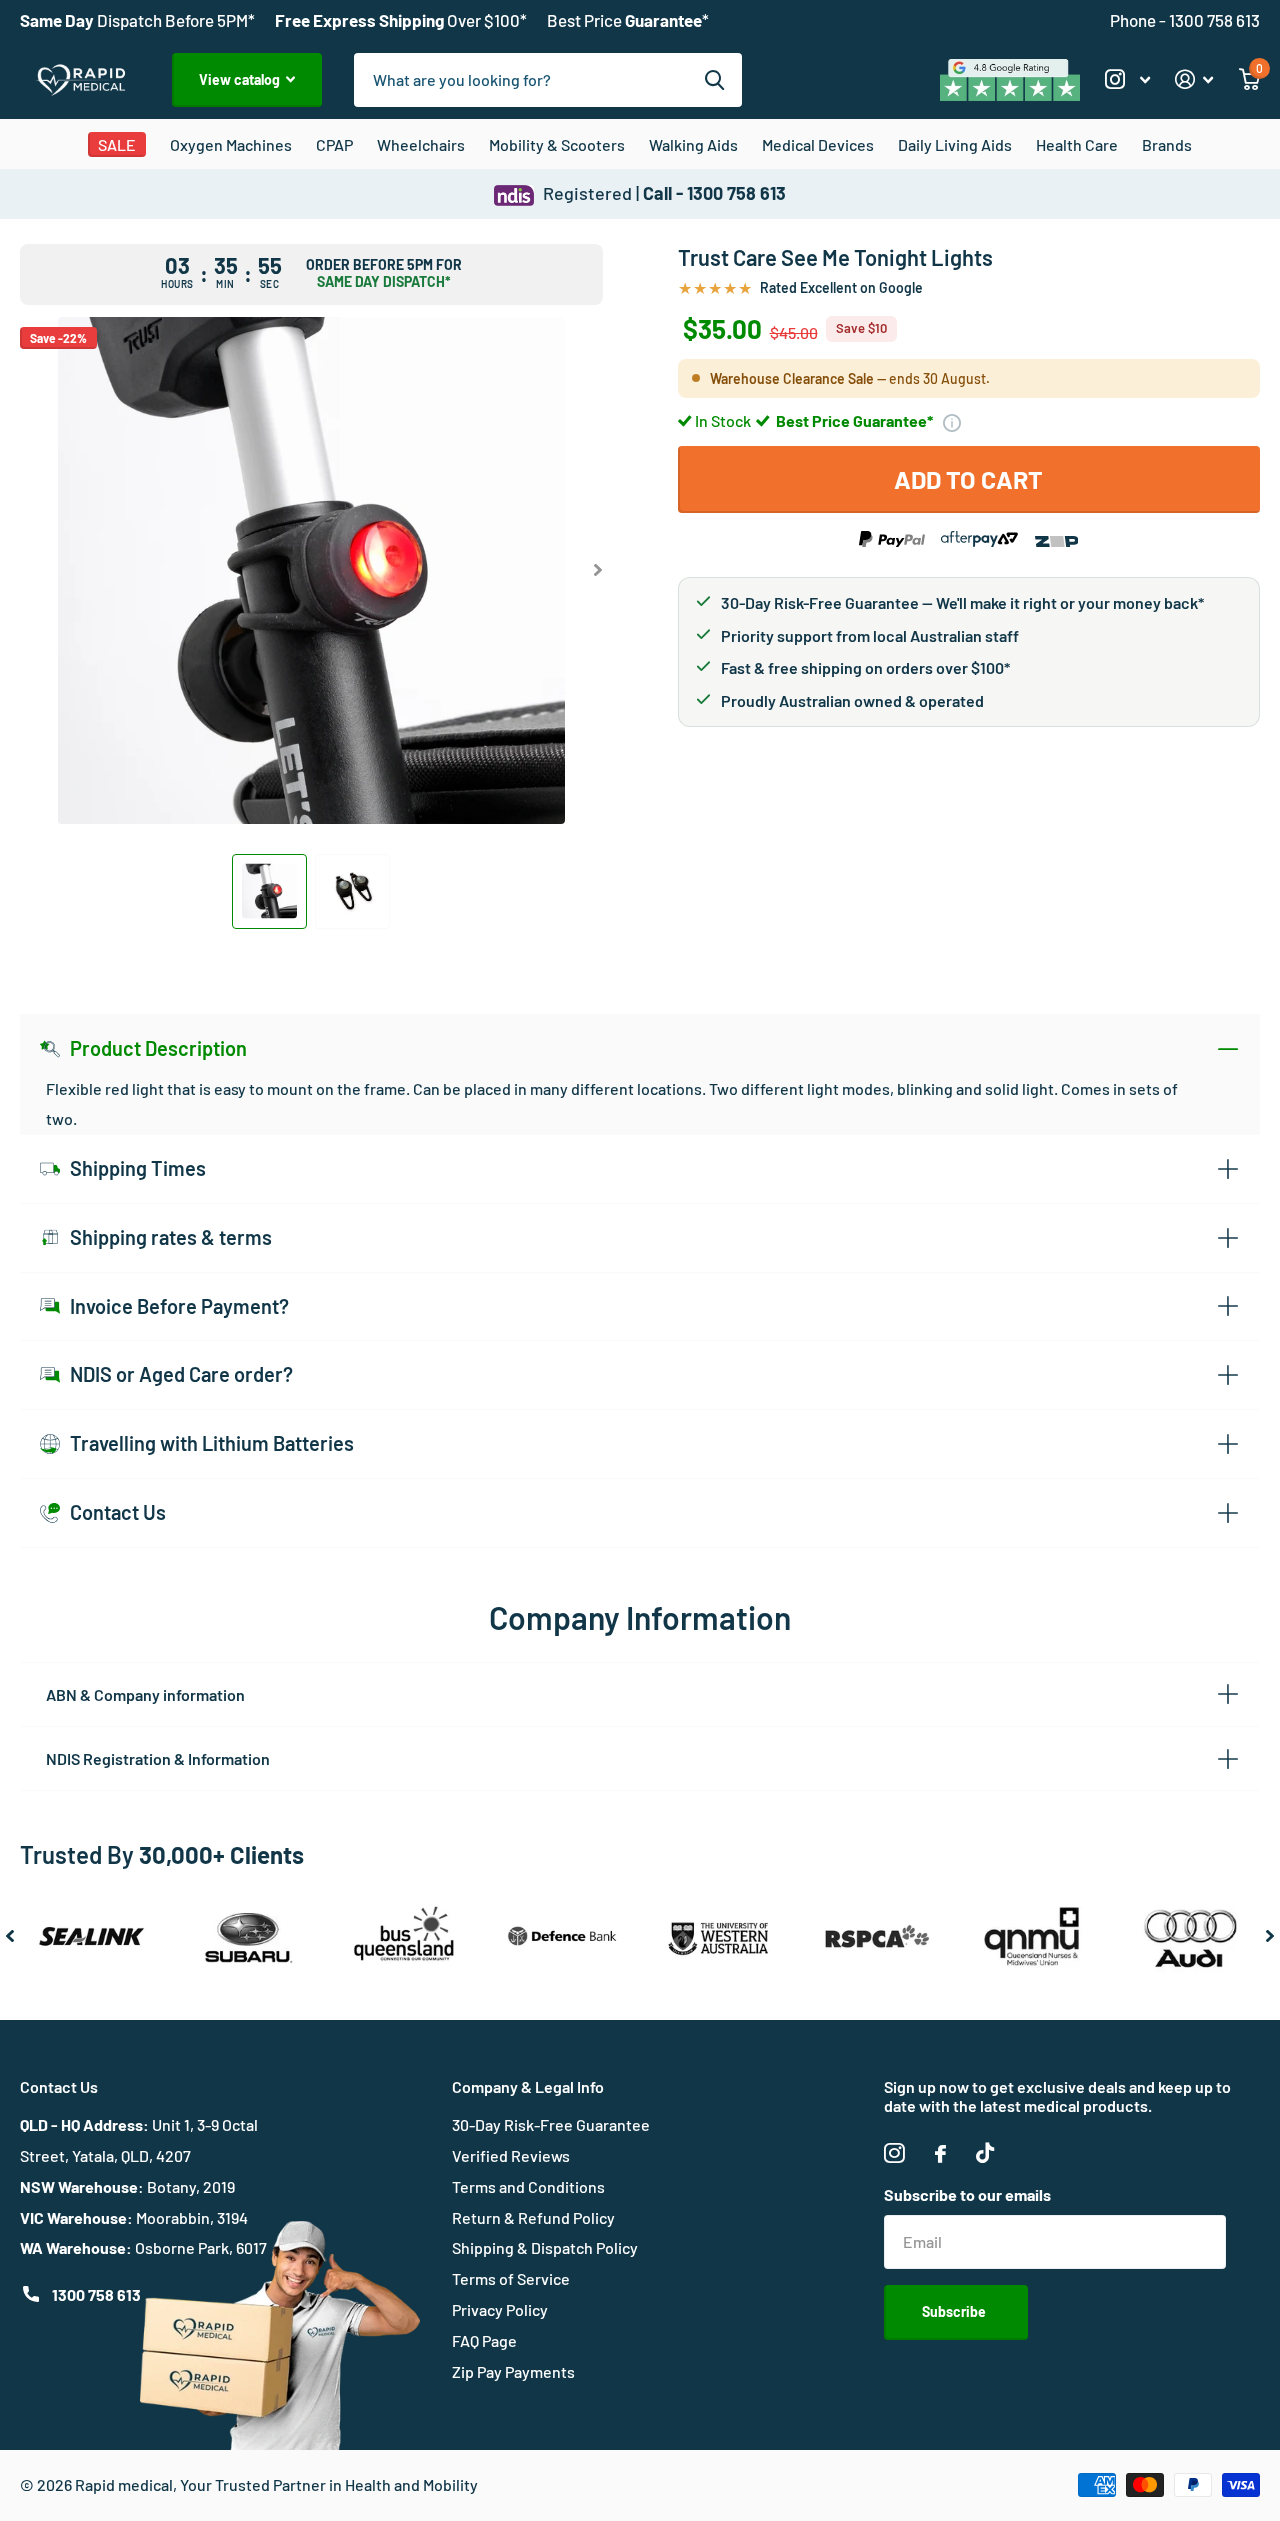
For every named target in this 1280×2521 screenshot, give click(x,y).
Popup (952, 420)
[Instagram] (894, 2153)
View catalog (241, 79)
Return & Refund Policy (533, 2217)
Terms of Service (511, 2278)
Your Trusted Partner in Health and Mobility (329, 2484)
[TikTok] (985, 2153)
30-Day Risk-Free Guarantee (551, 2124)
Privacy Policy (500, 2309)
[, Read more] (1127, 79)
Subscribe (955, 2311)
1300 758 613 (96, 2294)
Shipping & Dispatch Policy (545, 2247)
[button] (598, 570)
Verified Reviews (511, 2155)
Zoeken (714, 80)
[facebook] (940, 2154)
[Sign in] (1194, 79)
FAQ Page (484, 2340)
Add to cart (968, 479)
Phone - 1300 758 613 (1185, 20)
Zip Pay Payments (513, 2371)
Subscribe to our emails (967, 2194)
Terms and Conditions (528, 2186)
